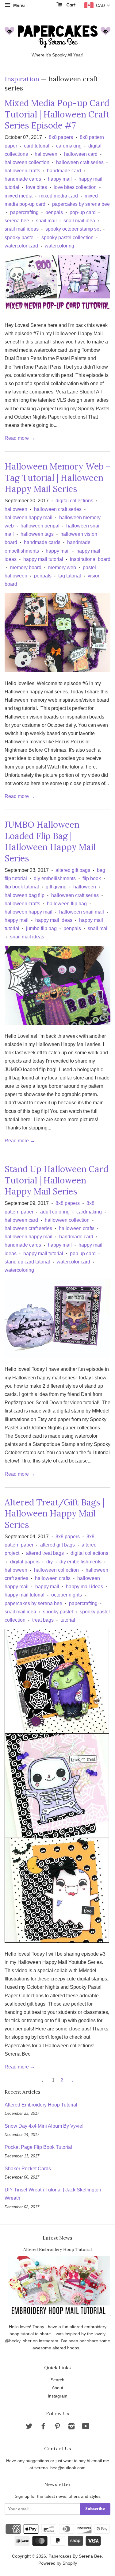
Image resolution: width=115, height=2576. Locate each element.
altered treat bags (45, 1553)
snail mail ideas (22, 229)
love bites (36, 187)
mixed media (19, 196)
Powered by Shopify (58, 2563)
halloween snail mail (82, 912)
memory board (26, 567)
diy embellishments (55, 878)
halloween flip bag (67, 904)
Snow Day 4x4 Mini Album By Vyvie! (44, 2126)
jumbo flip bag (41, 928)
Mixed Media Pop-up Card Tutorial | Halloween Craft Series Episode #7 (57, 114)
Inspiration (22, 79)
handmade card (64, 171)
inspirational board (90, 559)
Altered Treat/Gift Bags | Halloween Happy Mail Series (54, 1514)
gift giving (56, 887)
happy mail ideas (54, 920)
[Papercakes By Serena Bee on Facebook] (43, 2427)
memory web (62, 567)
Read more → (20, 438)
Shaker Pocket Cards (28, 2169)
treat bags (43, 1620)
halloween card (81, 154)
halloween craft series (80, 162)
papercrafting (24, 212)
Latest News (57, 2238)
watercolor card (21, 246)
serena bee (17, 221)
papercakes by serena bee (81, 204)
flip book (92, 878)
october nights (67, 1595)
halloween (46, 154)
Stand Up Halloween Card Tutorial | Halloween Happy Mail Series (56, 1180)
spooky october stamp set (73, 229)
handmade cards (23, 179)
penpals (54, 212)
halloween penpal (40, 526)
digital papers (25, 1562)
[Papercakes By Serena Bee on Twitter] (29, 2427)
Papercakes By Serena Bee (75, 2556)
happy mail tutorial (43, 559)
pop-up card (83, 212)
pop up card (83, 1253)
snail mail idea (79, 221)
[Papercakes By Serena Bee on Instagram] (71, 2427)
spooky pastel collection (67, 238)
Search (57, 2380)
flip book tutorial (22, 887)
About (57, 2388)
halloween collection (27, 162)
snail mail (46, 221)
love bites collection (75, 187)
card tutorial (37, 146)
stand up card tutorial (27, 1262)
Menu (18, 5)
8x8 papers (61, 137)
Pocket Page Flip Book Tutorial (38, 2147)
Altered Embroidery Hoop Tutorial (41, 2105)
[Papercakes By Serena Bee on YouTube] (86, 2427)
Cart (70, 5)
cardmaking (69, 146)
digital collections (74, 501)
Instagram (58, 2396)
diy (50, 1562)
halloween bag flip (25, 895)
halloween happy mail (29, 517)
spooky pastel (20, 238)
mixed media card (59, 196)
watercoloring (59, 246)
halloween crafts (22, 171)
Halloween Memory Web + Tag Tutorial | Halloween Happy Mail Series (57, 478)
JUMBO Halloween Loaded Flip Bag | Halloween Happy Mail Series (50, 841)
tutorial (68, 1620)
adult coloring (55, 1212)
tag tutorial (70, 576)
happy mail (60, 179)
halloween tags (37, 534)
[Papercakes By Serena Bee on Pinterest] (57, 2427)
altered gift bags (73, 870)
